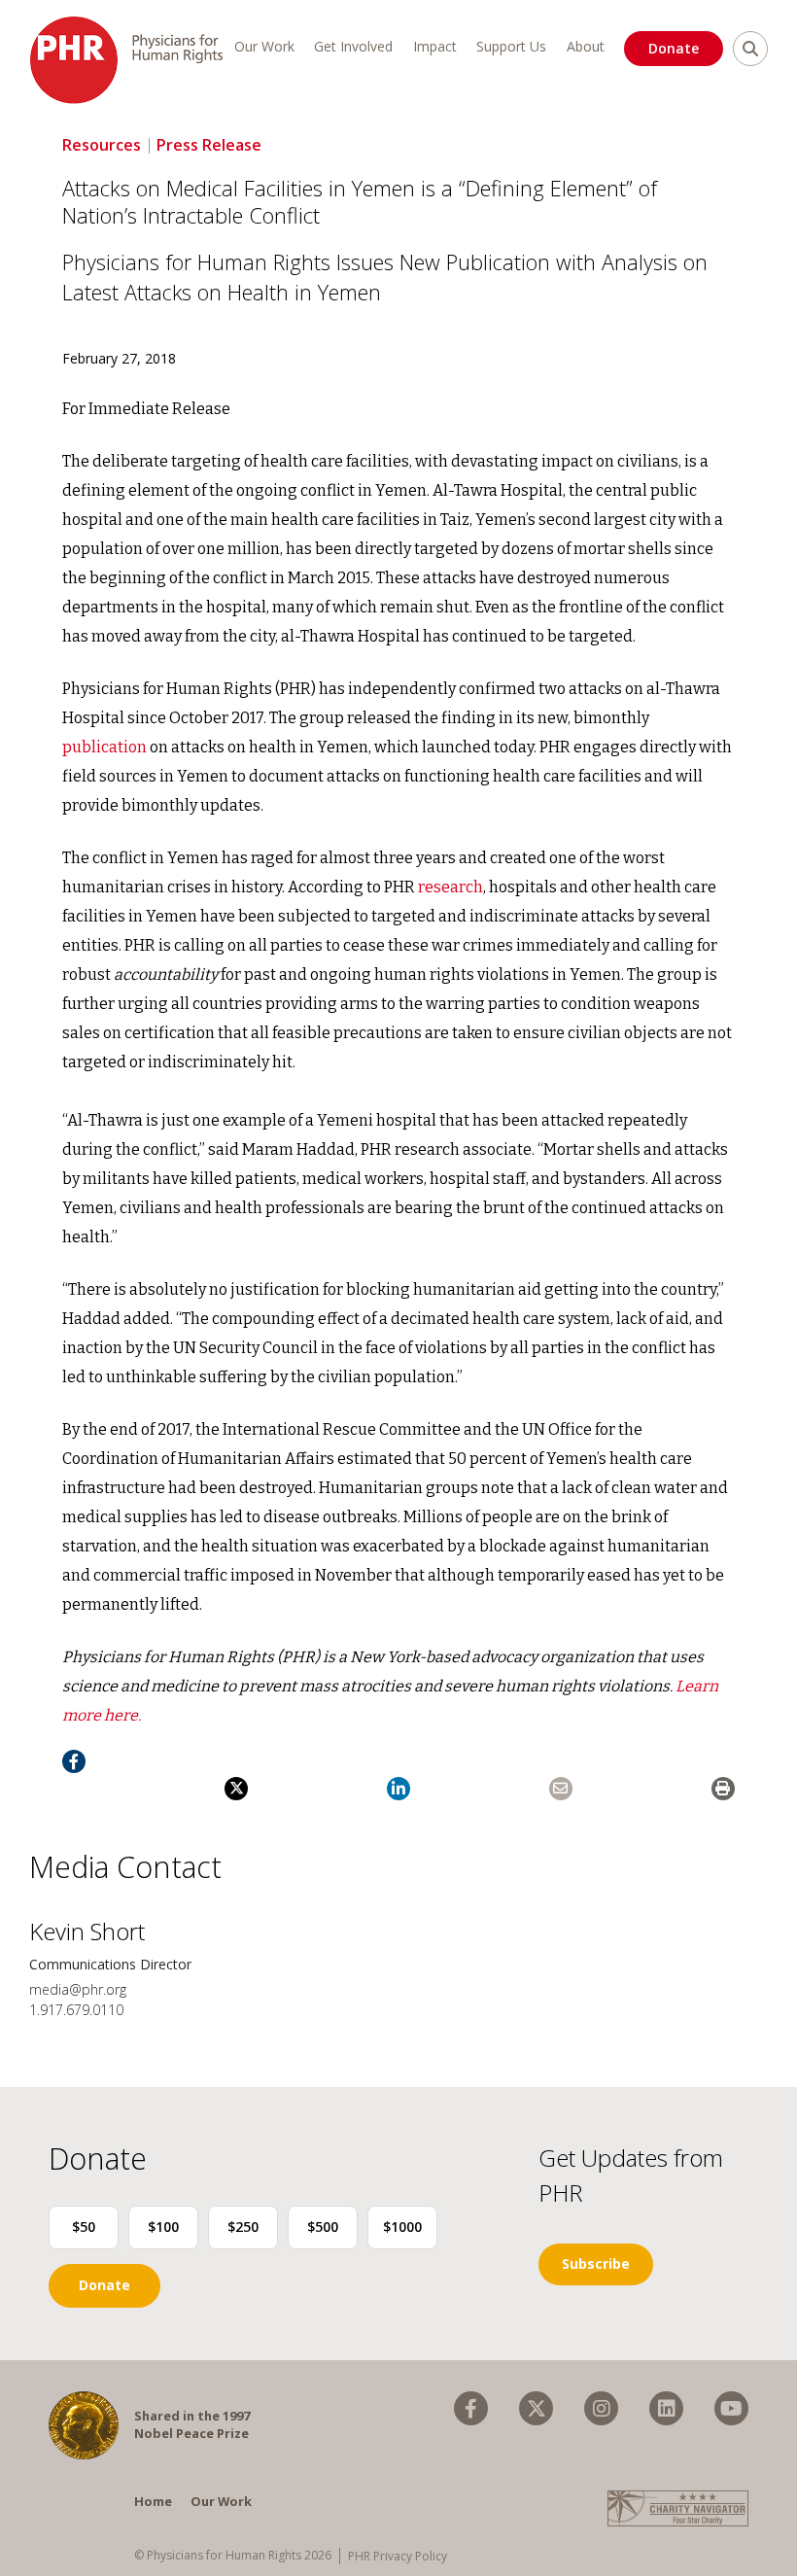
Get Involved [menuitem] (353, 46)
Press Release (209, 145)
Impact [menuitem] (435, 46)
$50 (84, 2227)
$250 (243, 2227)
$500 (323, 2227)
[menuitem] (471, 2408)
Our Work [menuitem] (264, 46)
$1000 (402, 2227)
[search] (750, 49)
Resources (102, 145)
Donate (674, 48)
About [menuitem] (586, 46)
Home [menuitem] (153, 2501)
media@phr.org (78, 1989)
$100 (163, 2227)
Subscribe (596, 2263)
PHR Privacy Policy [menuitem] (398, 2556)
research (450, 887)
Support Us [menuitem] (511, 46)
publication (104, 747)
